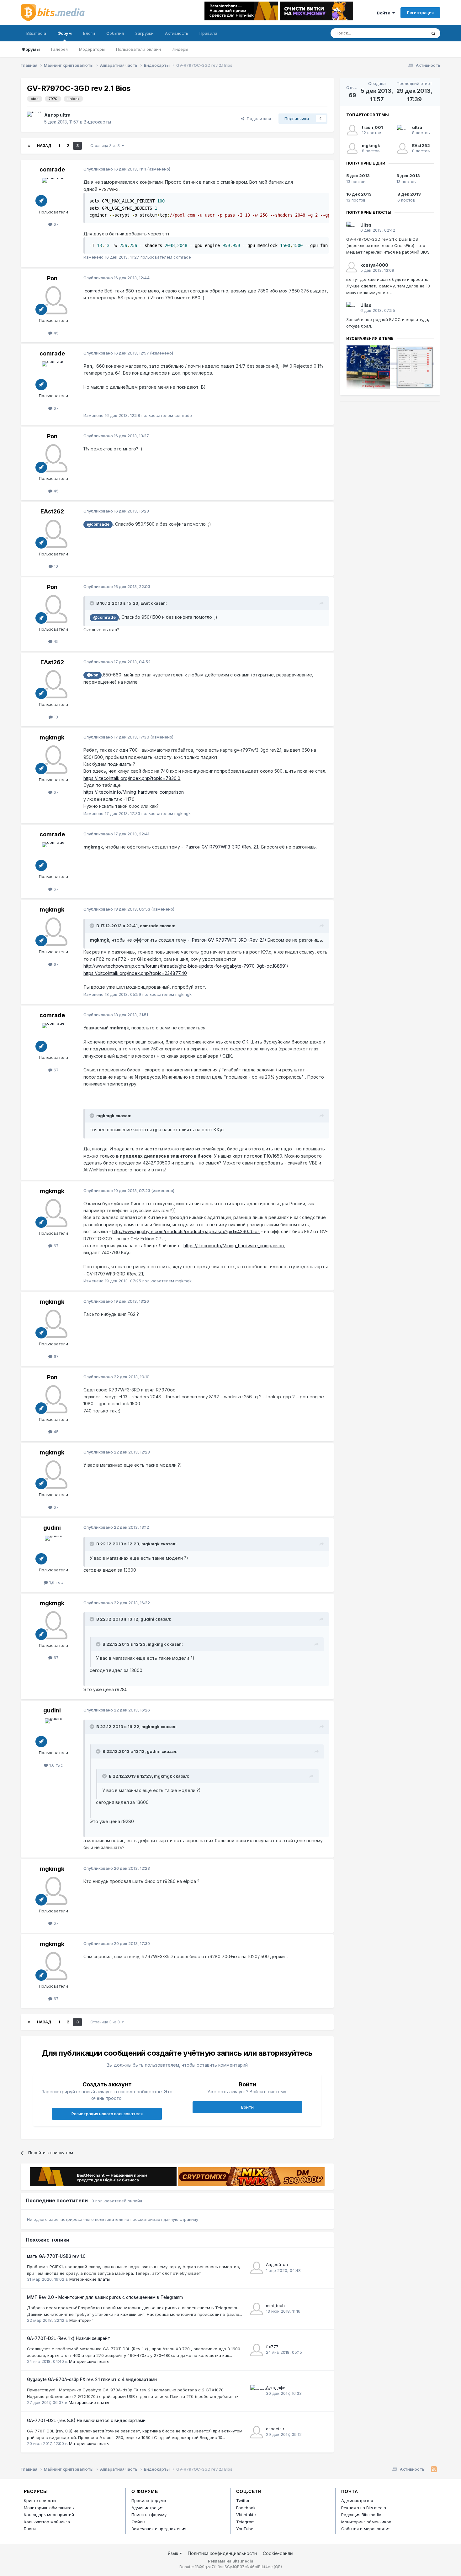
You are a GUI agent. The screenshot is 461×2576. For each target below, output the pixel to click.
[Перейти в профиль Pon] (53, 300)
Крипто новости (40, 2500)
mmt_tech (275, 2305)
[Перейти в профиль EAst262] (53, 534)
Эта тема (409, 33)
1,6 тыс (56, 1582)
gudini (52, 1528)
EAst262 (52, 511)
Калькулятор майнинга (47, 2522)
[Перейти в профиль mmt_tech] (257, 2309)
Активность (177, 33)
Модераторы (92, 49)
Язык (174, 2553)
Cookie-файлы (278, 2553)
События (115, 33)
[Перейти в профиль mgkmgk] (53, 760)
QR (278, 2567)
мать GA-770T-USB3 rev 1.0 (56, 2256)
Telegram (245, 2522)
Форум (65, 33)
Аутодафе (276, 2388)
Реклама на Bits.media (364, 2508)
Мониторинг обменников (49, 2508)
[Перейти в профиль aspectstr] (257, 2432)
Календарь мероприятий (49, 2515)
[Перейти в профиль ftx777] (257, 2350)
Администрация (147, 2508)
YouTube (245, 2529)
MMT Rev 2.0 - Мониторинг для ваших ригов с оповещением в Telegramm (105, 2297)
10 (55, 566)
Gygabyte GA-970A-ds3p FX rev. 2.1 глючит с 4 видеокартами (92, 2379)
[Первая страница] (29, 146)
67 (56, 224)
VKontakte (246, 2515)
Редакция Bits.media (361, 2515)
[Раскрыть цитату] (93, 603)
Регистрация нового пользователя (107, 2114)
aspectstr (275, 2429)
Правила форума (149, 2500)
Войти (385, 13)
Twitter (243, 2500)
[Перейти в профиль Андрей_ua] (257, 2268)
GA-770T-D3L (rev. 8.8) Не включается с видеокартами (86, 2421)
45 (56, 333)
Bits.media (36, 33)
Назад (44, 146)
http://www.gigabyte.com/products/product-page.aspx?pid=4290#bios (186, 1231)
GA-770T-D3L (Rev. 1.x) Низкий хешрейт (69, 2338)
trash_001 (372, 127)
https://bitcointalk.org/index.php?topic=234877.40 (135, 973)
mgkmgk (52, 737)
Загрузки (144, 33)
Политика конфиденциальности (222, 2553)
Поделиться (258, 118)
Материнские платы (90, 2279)
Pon (52, 278)
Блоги (89, 33)
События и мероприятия (366, 2529)
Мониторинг (81, 2320)
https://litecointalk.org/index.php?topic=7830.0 (132, 778)
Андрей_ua (277, 2264)
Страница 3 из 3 (106, 146)
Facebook (246, 2508)
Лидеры (180, 49)
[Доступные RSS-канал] (434, 2469)
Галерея (59, 49)
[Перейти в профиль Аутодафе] (257, 2391)
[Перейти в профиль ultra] (34, 118)
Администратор (357, 2500)
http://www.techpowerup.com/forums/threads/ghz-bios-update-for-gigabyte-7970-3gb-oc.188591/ (186, 966)
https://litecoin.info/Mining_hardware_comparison (134, 792)
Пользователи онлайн (138, 49)
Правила (208, 33)
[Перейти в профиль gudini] (53, 1550)
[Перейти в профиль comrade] (53, 192)
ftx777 (272, 2347)
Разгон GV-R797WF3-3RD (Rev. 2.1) (223, 847)
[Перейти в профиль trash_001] (352, 130)
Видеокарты (97, 122)
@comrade (98, 524)
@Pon (93, 675)
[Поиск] (433, 33)
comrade (52, 169)
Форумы (31, 49)
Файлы (138, 2522)
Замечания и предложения (159, 2529)
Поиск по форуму (149, 2515)
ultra (65, 115)
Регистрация (420, 13)
